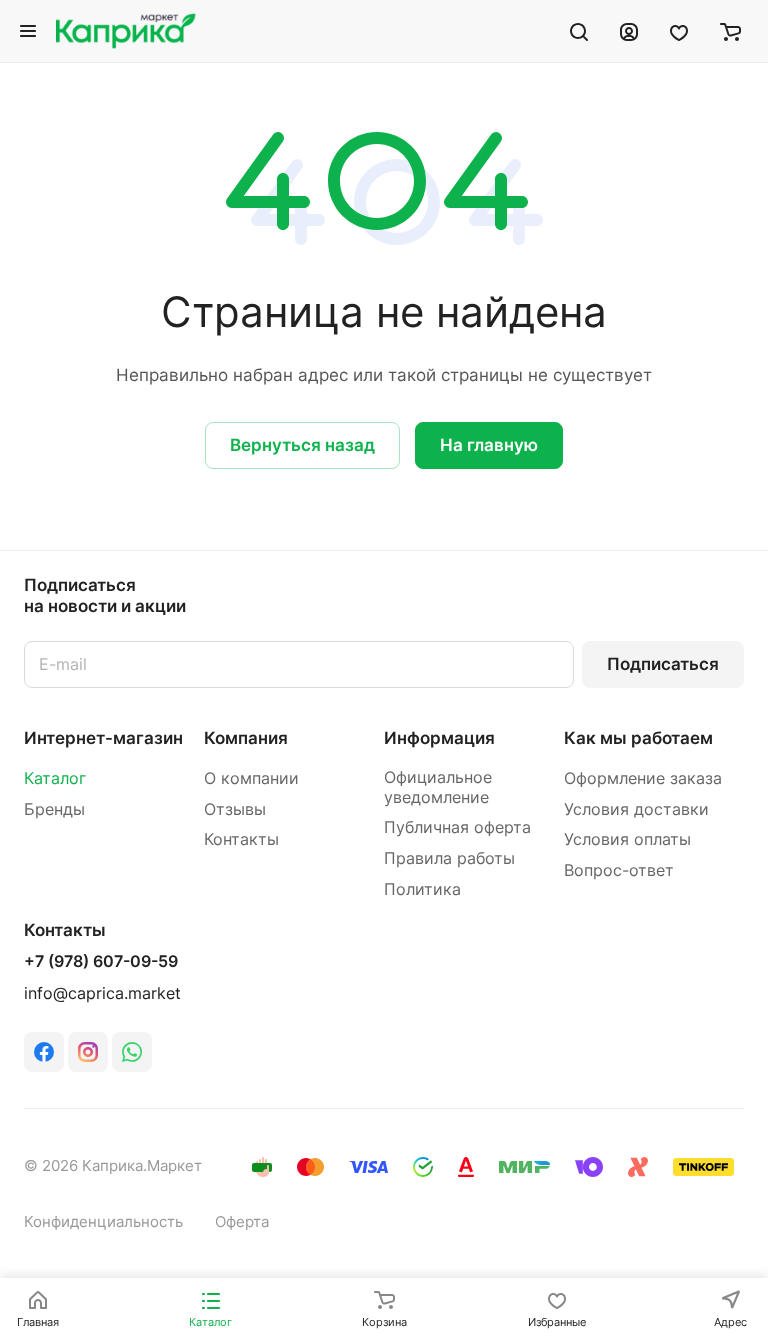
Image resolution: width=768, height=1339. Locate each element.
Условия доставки (636, 809)
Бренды (54, 809)
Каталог (55, 778)
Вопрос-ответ (619, 870)
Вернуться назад (302, 445)
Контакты (241, 839)
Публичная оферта (457, 827)
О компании (251, 778)
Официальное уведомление (438, 787)
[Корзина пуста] (730, 31)
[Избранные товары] (679, 31)
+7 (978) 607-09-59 (101, 962)
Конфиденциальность (103, 1222)
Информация (439, 738)
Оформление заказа (643, 778)
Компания (246, 738)
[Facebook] (44, 1052)
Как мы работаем (638, 738)
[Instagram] (88, 1052)
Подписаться (663, 664)
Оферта (242, 1222)
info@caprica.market (102, 993)
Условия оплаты (627, 839)
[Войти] (629, 31)
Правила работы (449, 858)
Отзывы (235, 809)
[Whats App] (132, 1052)
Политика (422, 889)
